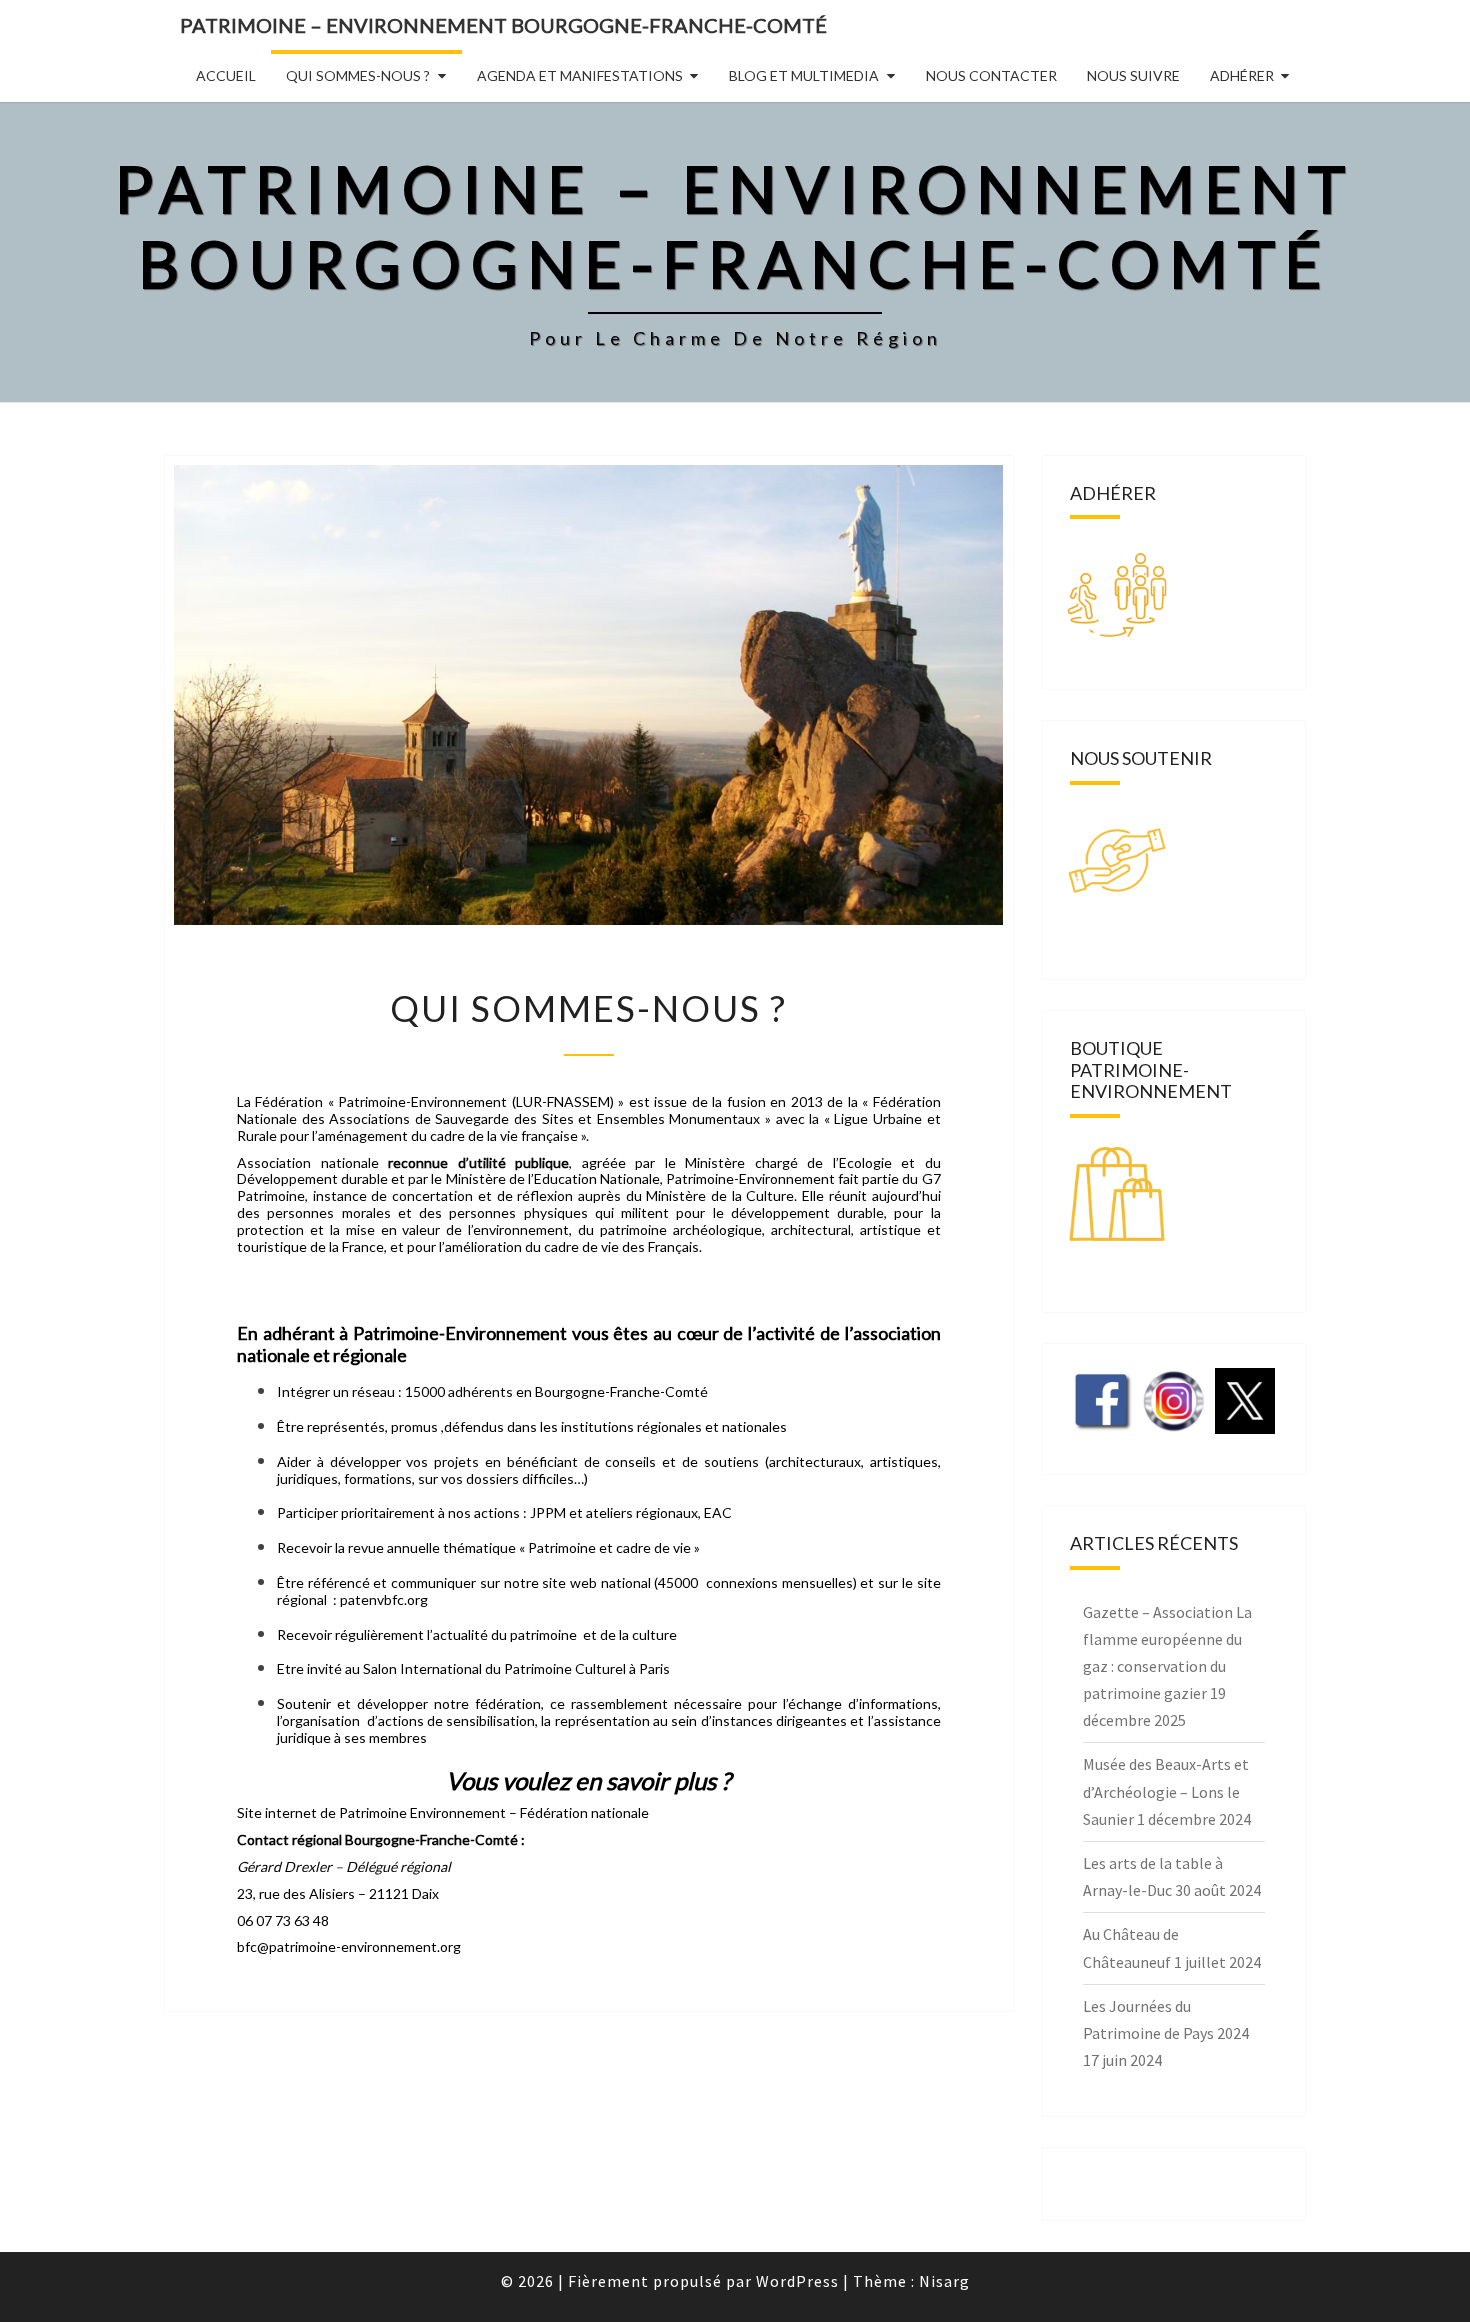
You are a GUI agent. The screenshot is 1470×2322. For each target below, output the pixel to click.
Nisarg (944, 2281)
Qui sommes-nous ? (358, 75)
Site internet (277, 1812)
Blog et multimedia (804, 75)
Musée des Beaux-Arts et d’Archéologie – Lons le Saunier (1166, 1791)
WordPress (797, 2281)
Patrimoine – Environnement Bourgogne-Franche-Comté (503, 25)
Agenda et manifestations (580, 75)
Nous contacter (991, 75)
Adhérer (1242, 75)
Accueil (226, 75)
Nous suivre (1133, 75)
